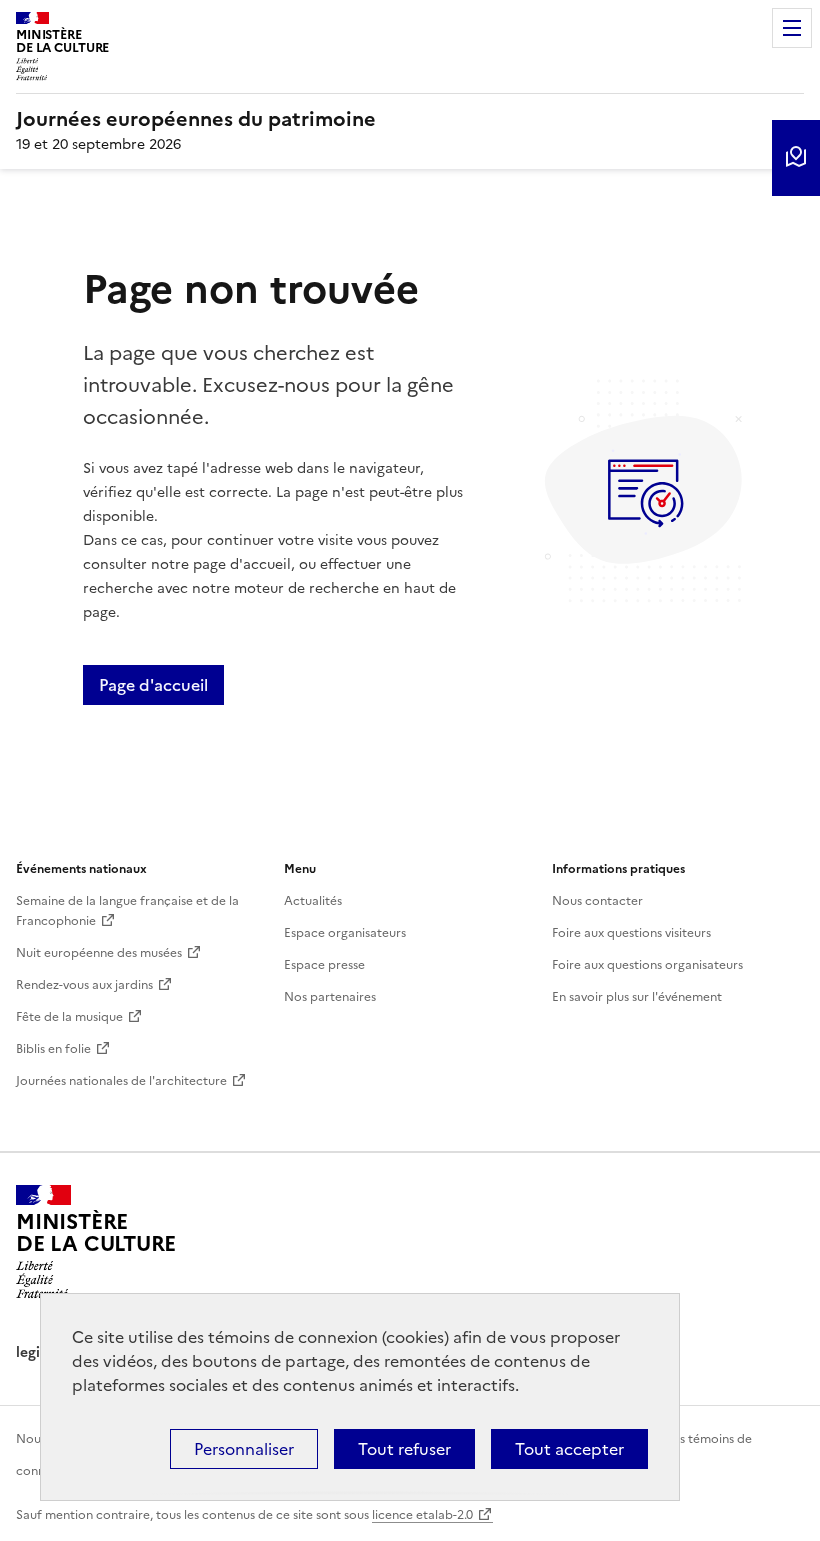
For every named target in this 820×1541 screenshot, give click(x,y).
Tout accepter (569, 1449)
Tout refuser (404, 1449)
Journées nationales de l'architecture (121, 1081)
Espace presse (324, 965)
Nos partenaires (330, 997)
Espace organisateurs (345, 933)
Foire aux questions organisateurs (647, 965)
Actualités (313, 901)
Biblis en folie (53, 1049)
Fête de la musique (69, 1017)
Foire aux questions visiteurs (631, 933)
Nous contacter (597, 901)
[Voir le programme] (796, 158)
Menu (792, 28)
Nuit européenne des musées (99, 953)
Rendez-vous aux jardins (84, 985)
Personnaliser (244, 1449)
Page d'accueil (153, 685)
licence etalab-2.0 (422, 1515)
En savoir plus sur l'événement (637, 997)
